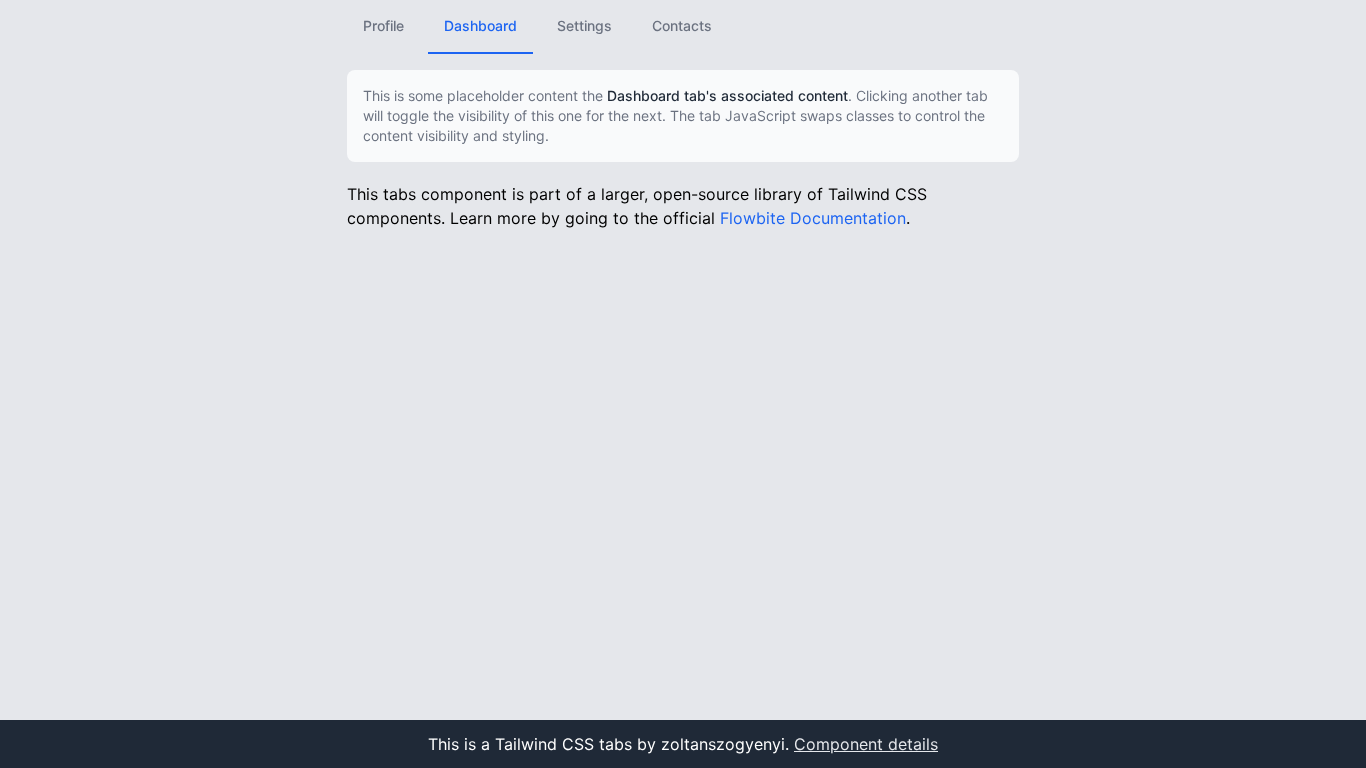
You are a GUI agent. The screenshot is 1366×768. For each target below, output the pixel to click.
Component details (866, 744)
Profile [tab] (383, 25)
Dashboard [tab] (480, 25)
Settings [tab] (584, 25)
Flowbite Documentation (813, 218)
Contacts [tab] (682, 25)
